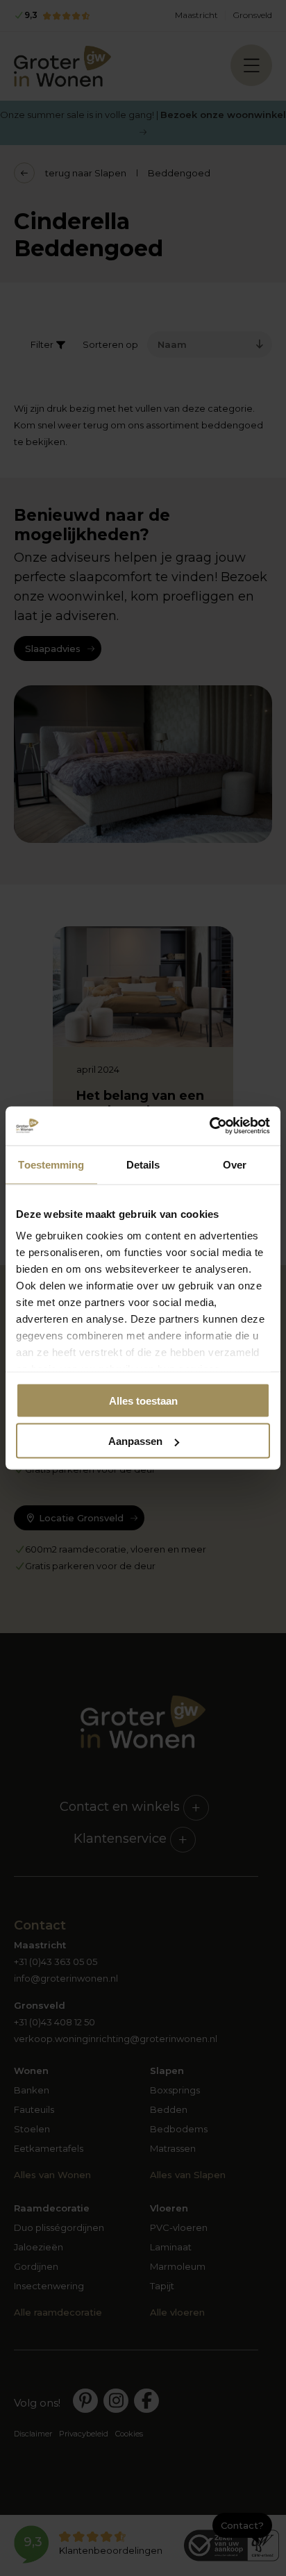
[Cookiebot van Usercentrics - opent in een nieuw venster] (209, 1126)
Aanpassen (135, 1441)
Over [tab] (235, 1164)
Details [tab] (143, 1164)
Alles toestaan (143, 1400)
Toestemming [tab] (51, 1164)
